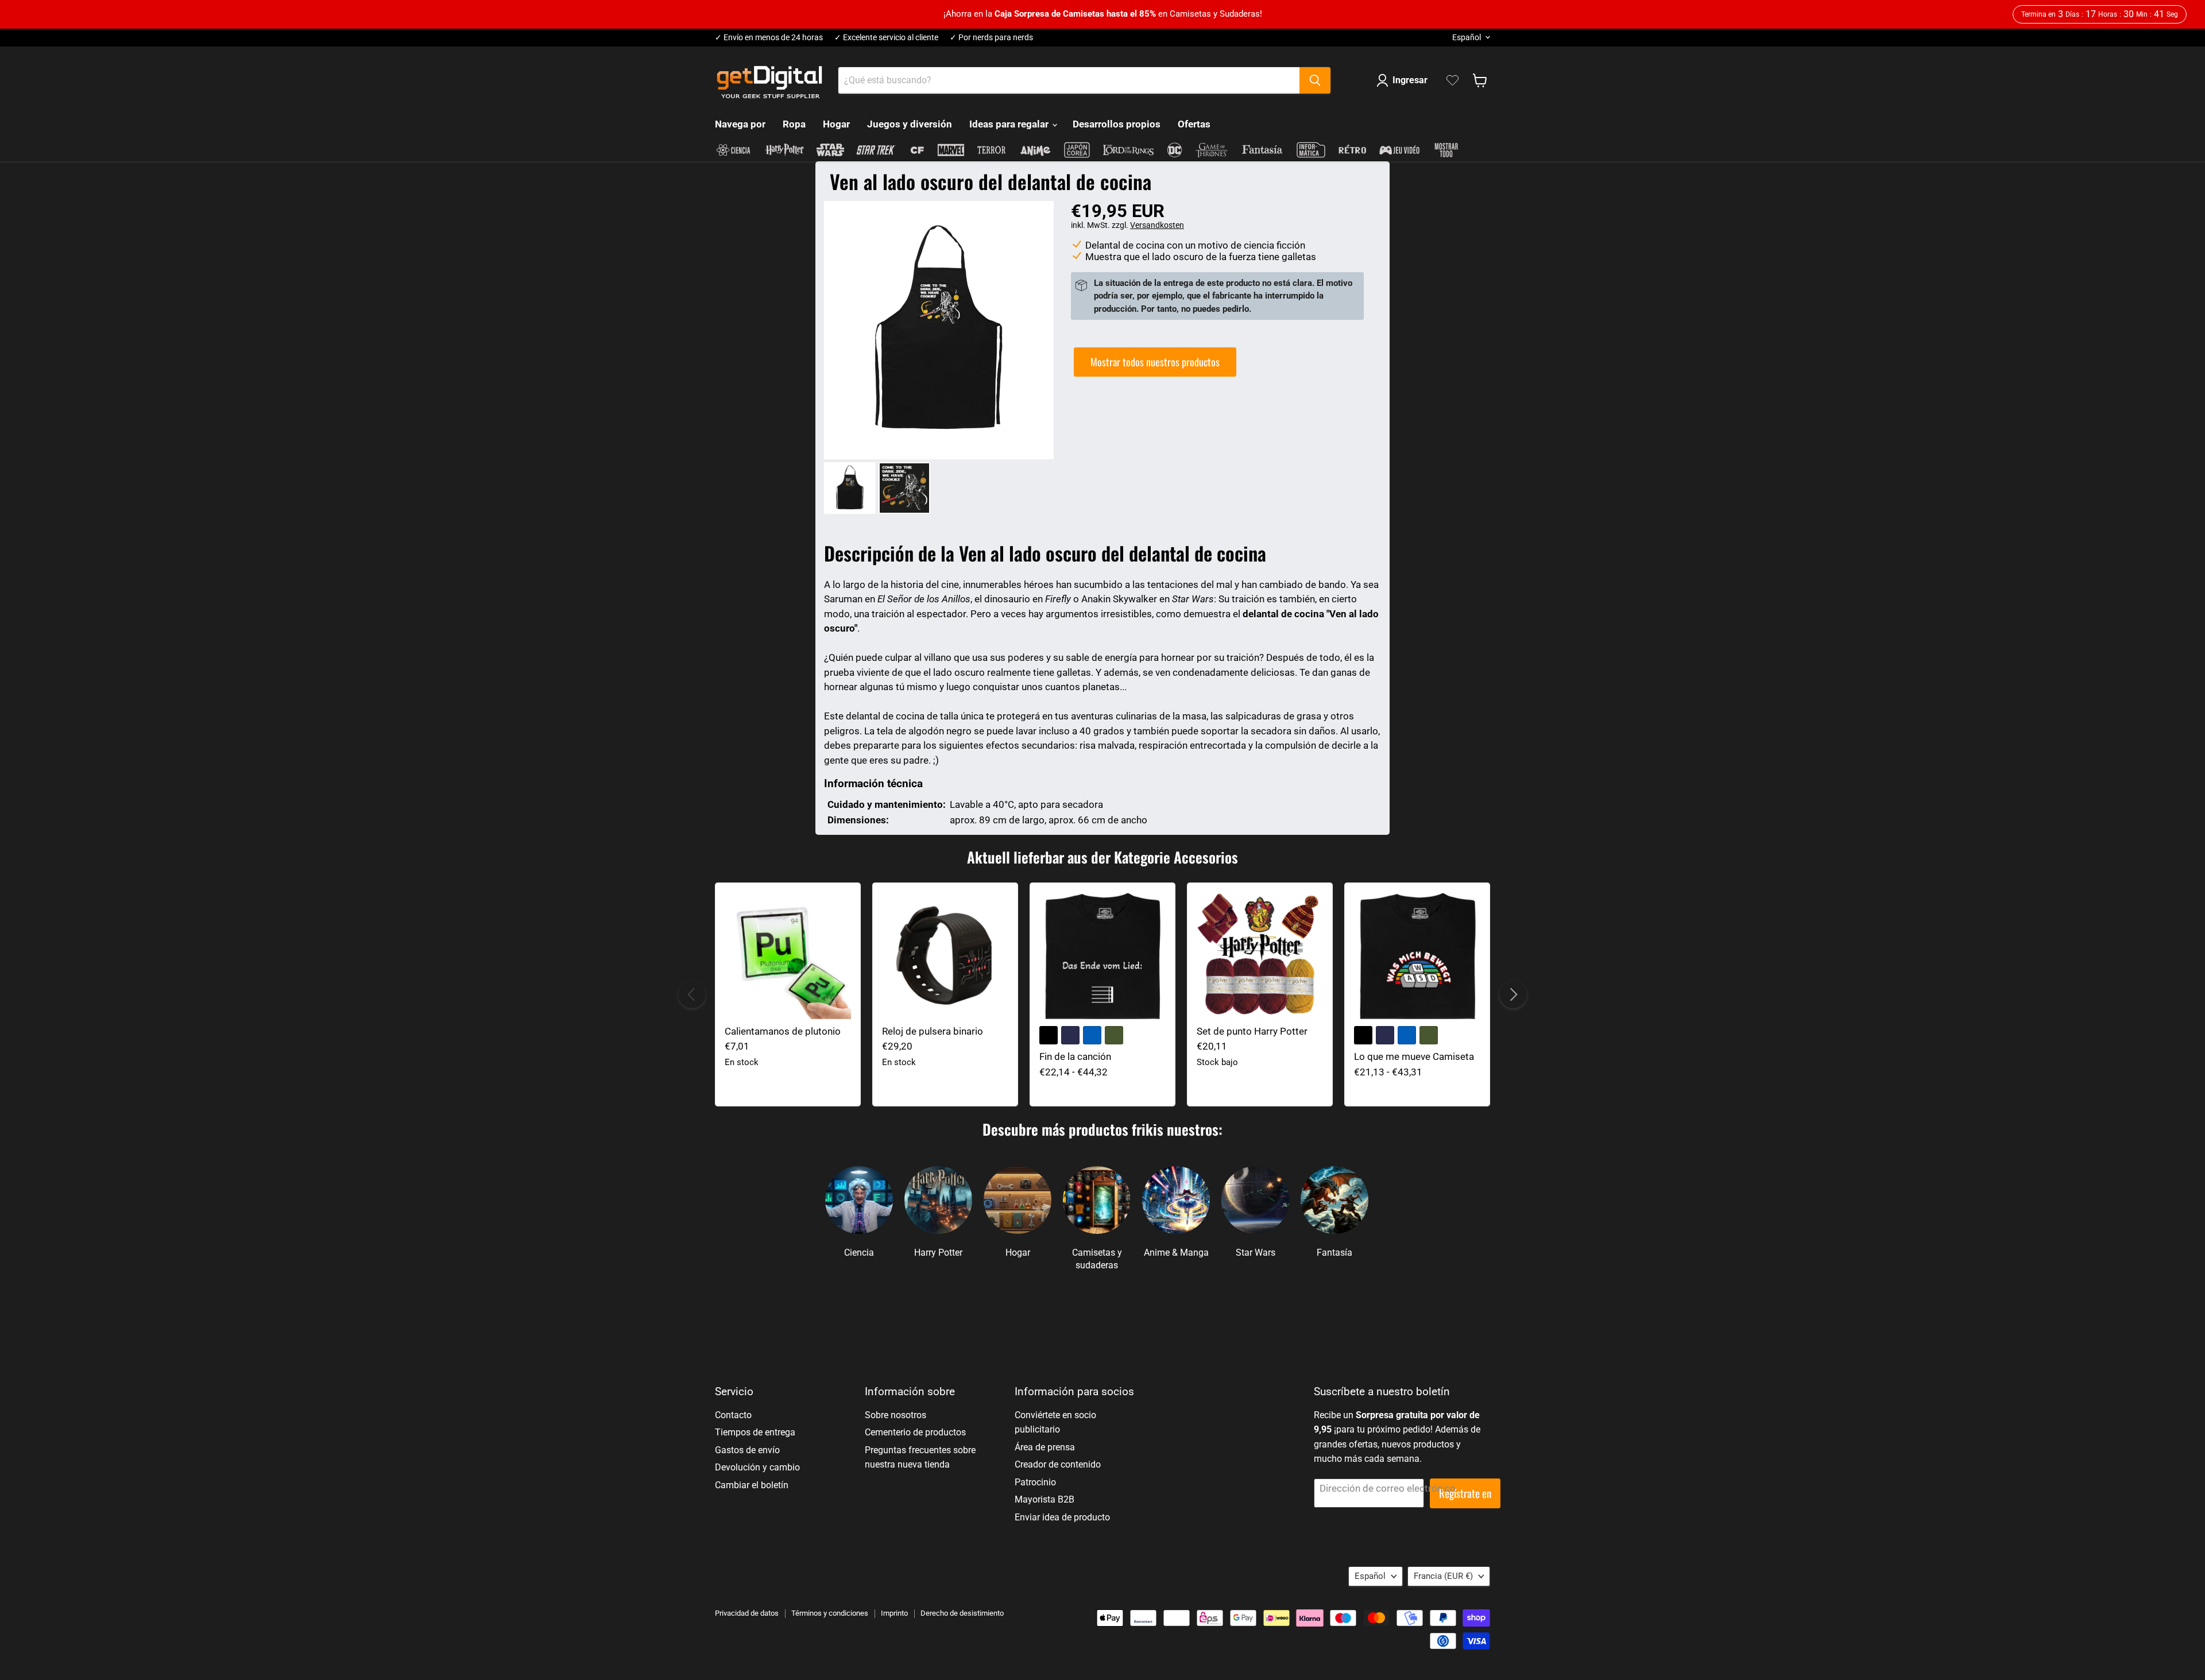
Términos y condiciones (830, 1613)
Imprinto (894, 1613)
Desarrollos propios (1117, 124)
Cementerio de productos (915, 1432)
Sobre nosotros (895, 1415)
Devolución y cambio (757, 1467)
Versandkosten (1157, 225)
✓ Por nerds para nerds (991, 38)
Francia (1443, 1576)
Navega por (740, 124)
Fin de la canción (1075, 1056)
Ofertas (1194, 124)
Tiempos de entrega (755, 1432)
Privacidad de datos (747, 1613)
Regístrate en (1465, 1493)
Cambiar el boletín (752, 1485)
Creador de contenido (1058, 1464)
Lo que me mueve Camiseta (1414, 1056)
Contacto (733, 1415)
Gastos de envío (747, 1450)
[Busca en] (1315, 80)
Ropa (794, 124)
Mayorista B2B (1045, 1499)
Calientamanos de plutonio (783, 1031)
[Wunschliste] (1452, 80)
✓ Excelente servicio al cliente (886, 38)
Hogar (836, 124)
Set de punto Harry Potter (1252, 1031)
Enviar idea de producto (1062, 1517)
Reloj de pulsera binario (933, 1031)
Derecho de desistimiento (962, 1613)
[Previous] (692, 994)
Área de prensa (1045, 1447)
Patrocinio (1035, 1482)
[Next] (1513, 994)
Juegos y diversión (910, 124)
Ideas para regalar (1010, 124)
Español (1467, 37)
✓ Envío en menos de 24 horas (769, 38)
